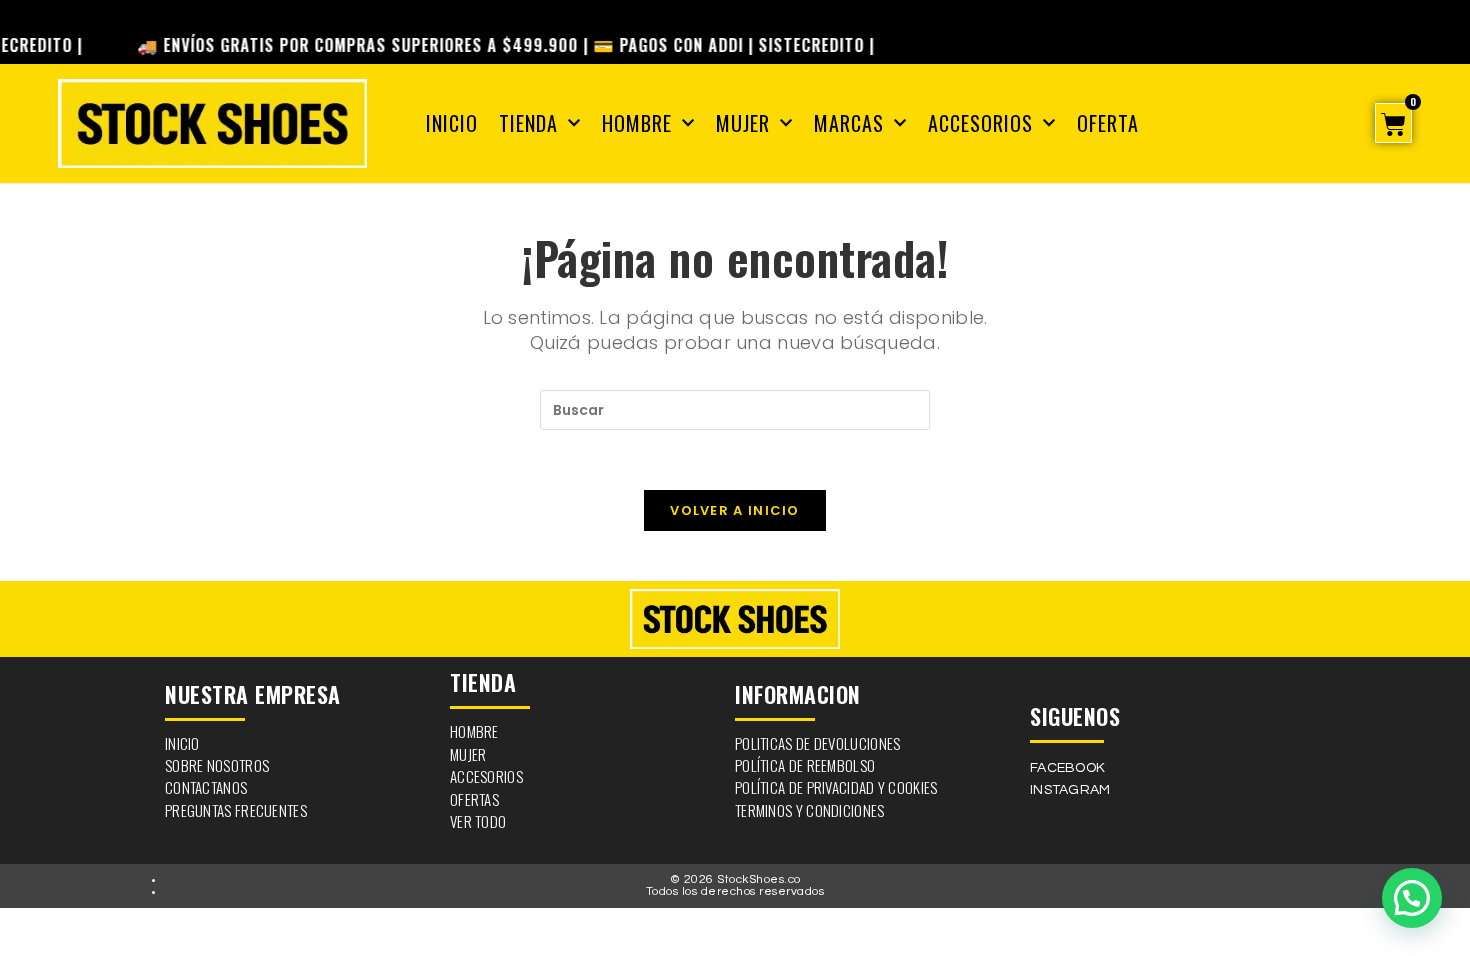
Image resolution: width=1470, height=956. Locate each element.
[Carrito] (1393, 123)
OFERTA (1108, 123)
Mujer (743, 123)
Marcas (849, 123)
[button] (1412, 898)
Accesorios (980, 123)
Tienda (528, 123)
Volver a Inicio (735, 510)
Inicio (452, 123)
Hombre (637, 123)
